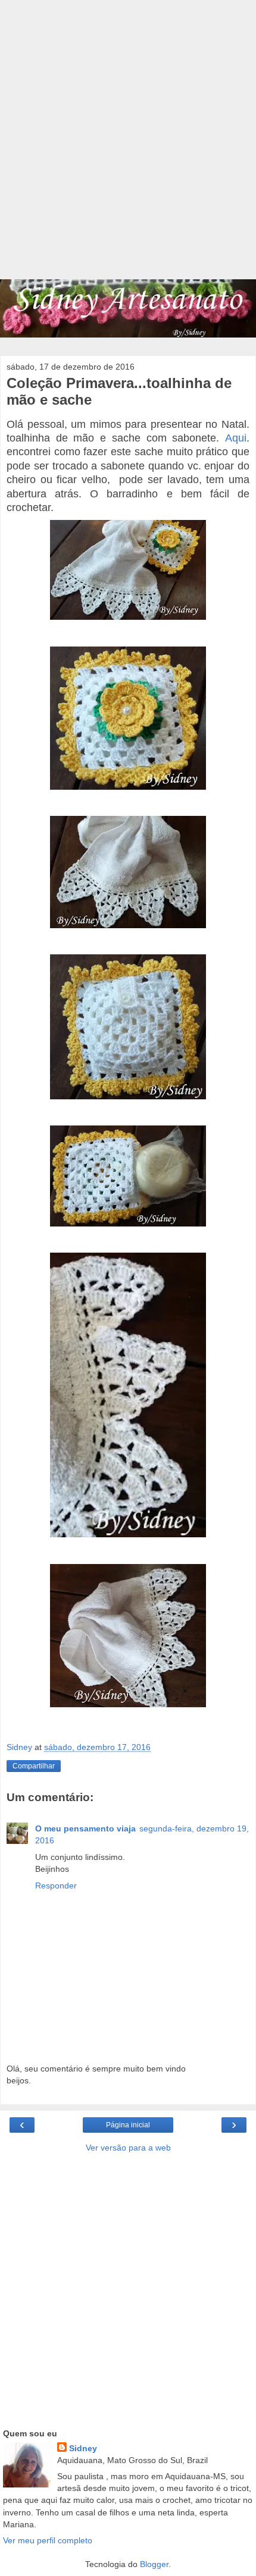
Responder (56, 1886)
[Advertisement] (128, 146)
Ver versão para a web (128, 2148)
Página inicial (128, 2125)
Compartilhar (34, 1766)
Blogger (154, 2564)
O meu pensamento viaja (85, 1828)
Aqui (236, 438)
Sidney (83, 2448)
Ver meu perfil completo (48, 2540)
